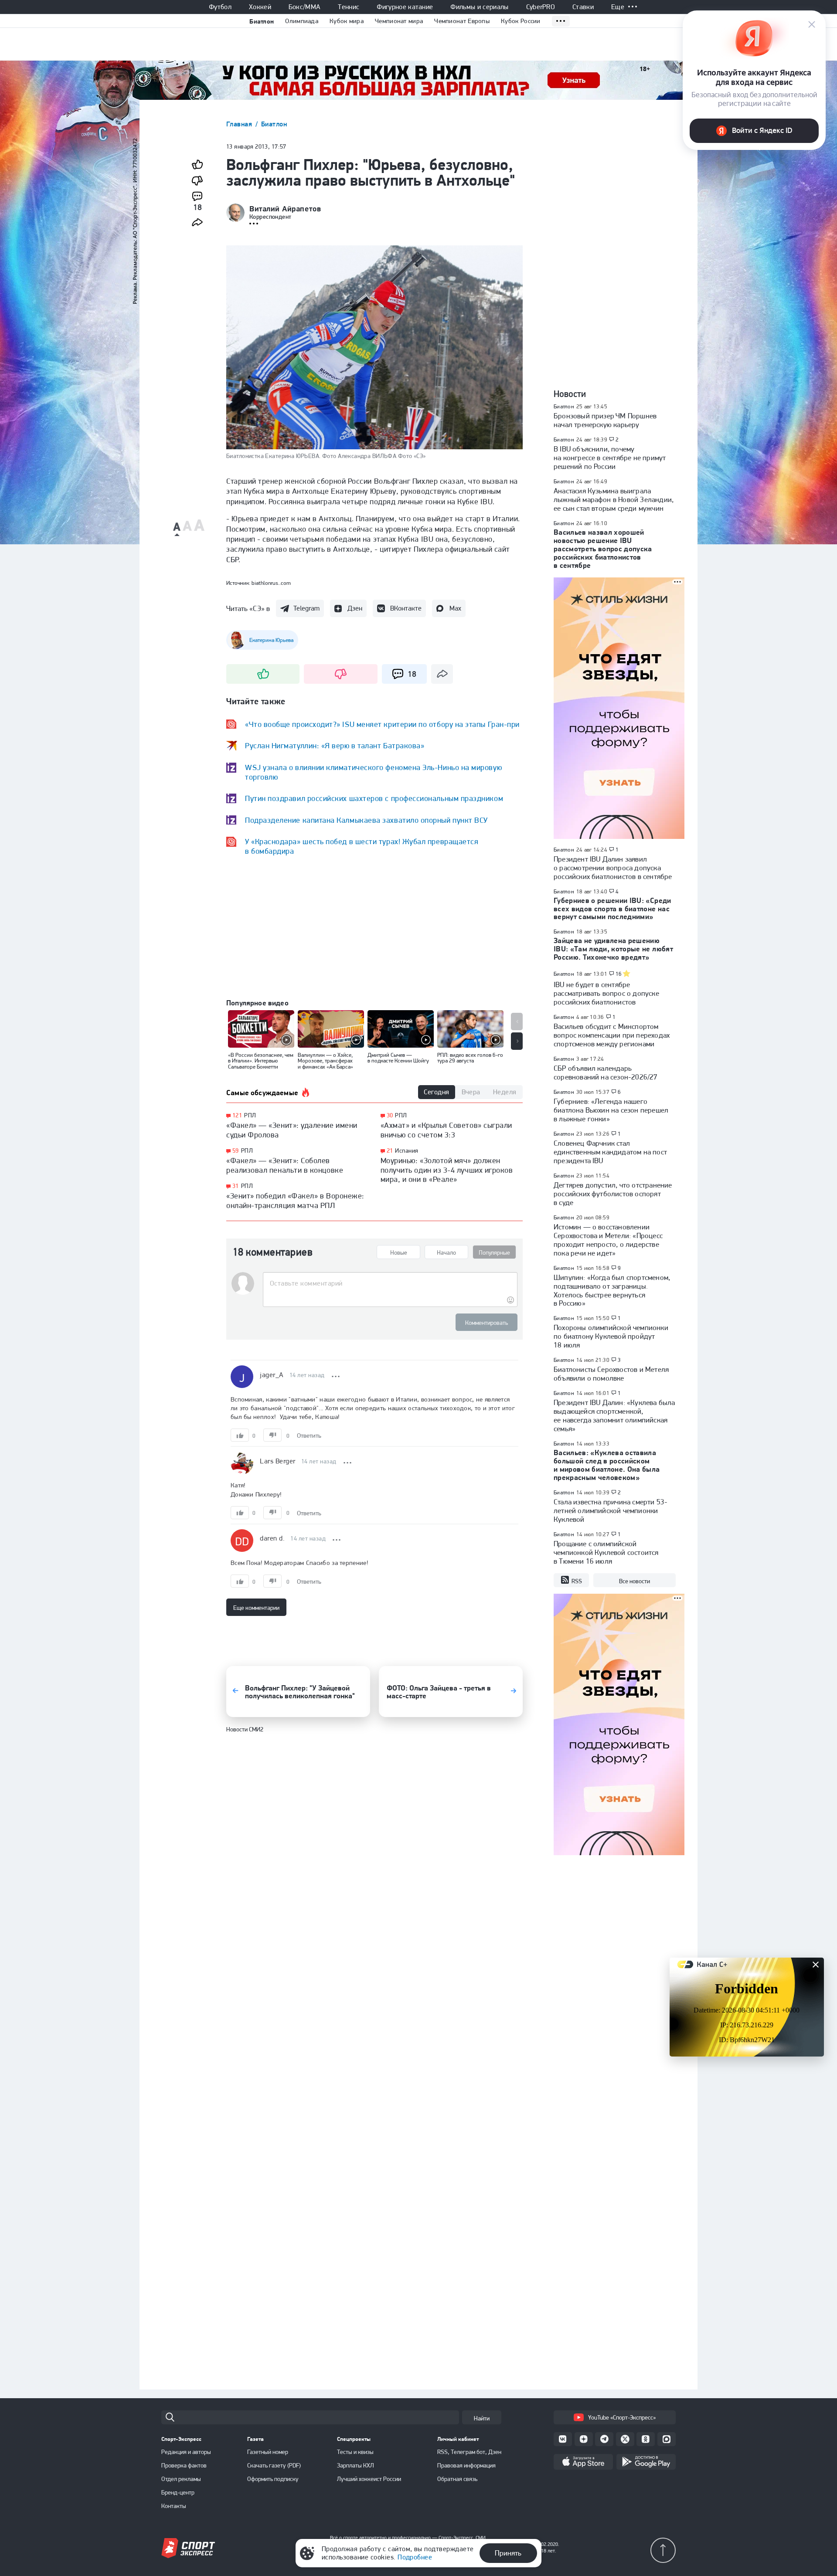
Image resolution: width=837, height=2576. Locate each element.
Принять (508, 2553)
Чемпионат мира (399, 21)
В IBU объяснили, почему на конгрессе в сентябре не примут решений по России (610, 458)
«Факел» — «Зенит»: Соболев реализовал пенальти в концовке (285, 1165)
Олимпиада (302, 21)
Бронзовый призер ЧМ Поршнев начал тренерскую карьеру (605, 420)
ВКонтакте (406, 608)
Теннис (349, 7)
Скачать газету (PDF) (274, 2465)
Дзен (355, 608)
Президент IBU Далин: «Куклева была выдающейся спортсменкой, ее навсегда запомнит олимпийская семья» (614, 1415)
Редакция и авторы (186, 2452)
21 (390, 1151)
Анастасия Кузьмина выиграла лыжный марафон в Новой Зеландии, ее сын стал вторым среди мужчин (614, 499)
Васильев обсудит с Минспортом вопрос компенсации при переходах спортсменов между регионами (612, 1035)
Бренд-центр (178, 2492)
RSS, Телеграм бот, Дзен (469, 2452)
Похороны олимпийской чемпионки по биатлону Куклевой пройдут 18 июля (611, 1336)
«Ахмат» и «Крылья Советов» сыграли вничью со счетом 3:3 (446, 1130)
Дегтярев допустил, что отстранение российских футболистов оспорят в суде (613, 1194)
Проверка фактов (184, 2465)
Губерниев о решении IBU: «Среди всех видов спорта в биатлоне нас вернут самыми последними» (612, 909)
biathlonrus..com (271, 583)
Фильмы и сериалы (479, 7)
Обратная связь (457, 2479)
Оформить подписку (273, 2479)
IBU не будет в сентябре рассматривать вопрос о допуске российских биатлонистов (606, 993)
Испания (407, 1151)
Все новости (635, 1581)
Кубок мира (347, 21)
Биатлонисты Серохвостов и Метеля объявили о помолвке (611, 1374)
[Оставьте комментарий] (390, 1283)
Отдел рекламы (181, 2479)
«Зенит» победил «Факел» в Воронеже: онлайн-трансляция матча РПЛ (295, 1200)
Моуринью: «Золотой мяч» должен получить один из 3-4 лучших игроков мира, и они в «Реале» (447, 1170)
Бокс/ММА (305, 7)
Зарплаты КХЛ (356, 2465)
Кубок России (521, 21)
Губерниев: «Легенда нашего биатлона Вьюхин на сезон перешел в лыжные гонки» (611, 1110)
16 (619, 974)
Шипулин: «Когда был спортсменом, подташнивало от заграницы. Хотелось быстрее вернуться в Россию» (612, 1290)
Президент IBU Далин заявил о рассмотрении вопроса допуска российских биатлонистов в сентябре (613, 868)
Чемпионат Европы (462, 21)
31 (236, 1186)
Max (455, 608)
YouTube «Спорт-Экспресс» (622, 2417)
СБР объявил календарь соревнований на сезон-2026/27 (606, 1072)
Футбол (220, 7)
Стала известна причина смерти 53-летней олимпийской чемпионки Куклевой (611, 1510)
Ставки (583, 7)
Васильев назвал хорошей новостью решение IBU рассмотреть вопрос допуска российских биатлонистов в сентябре (603, 549)
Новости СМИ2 (245, 1729)
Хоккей (260, 7)
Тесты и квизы (355, 2452)
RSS (577, 1581)
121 (237, 1115)
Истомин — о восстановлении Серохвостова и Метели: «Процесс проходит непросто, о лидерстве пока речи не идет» (608, 1240)
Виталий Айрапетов (285, 209)
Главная (240, 124)
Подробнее (415, 2557)
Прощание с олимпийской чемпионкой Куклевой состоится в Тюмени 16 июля (606, 1552)
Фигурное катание (405, 7)
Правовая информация (466, 2465)
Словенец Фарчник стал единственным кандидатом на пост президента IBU (610, 1152)
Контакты (174, 2506)
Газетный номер (268, 2452)
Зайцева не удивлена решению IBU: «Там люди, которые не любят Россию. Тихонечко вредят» (613, 949)
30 (390, 1115)
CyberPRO (541, 7)
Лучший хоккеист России (369, 2479)
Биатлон (262, 21)
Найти (482, 2418)
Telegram (306, 608)
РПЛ (250, 1115)
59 (236, 1151)
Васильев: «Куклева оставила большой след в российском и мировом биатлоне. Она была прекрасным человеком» (607, 1465)
